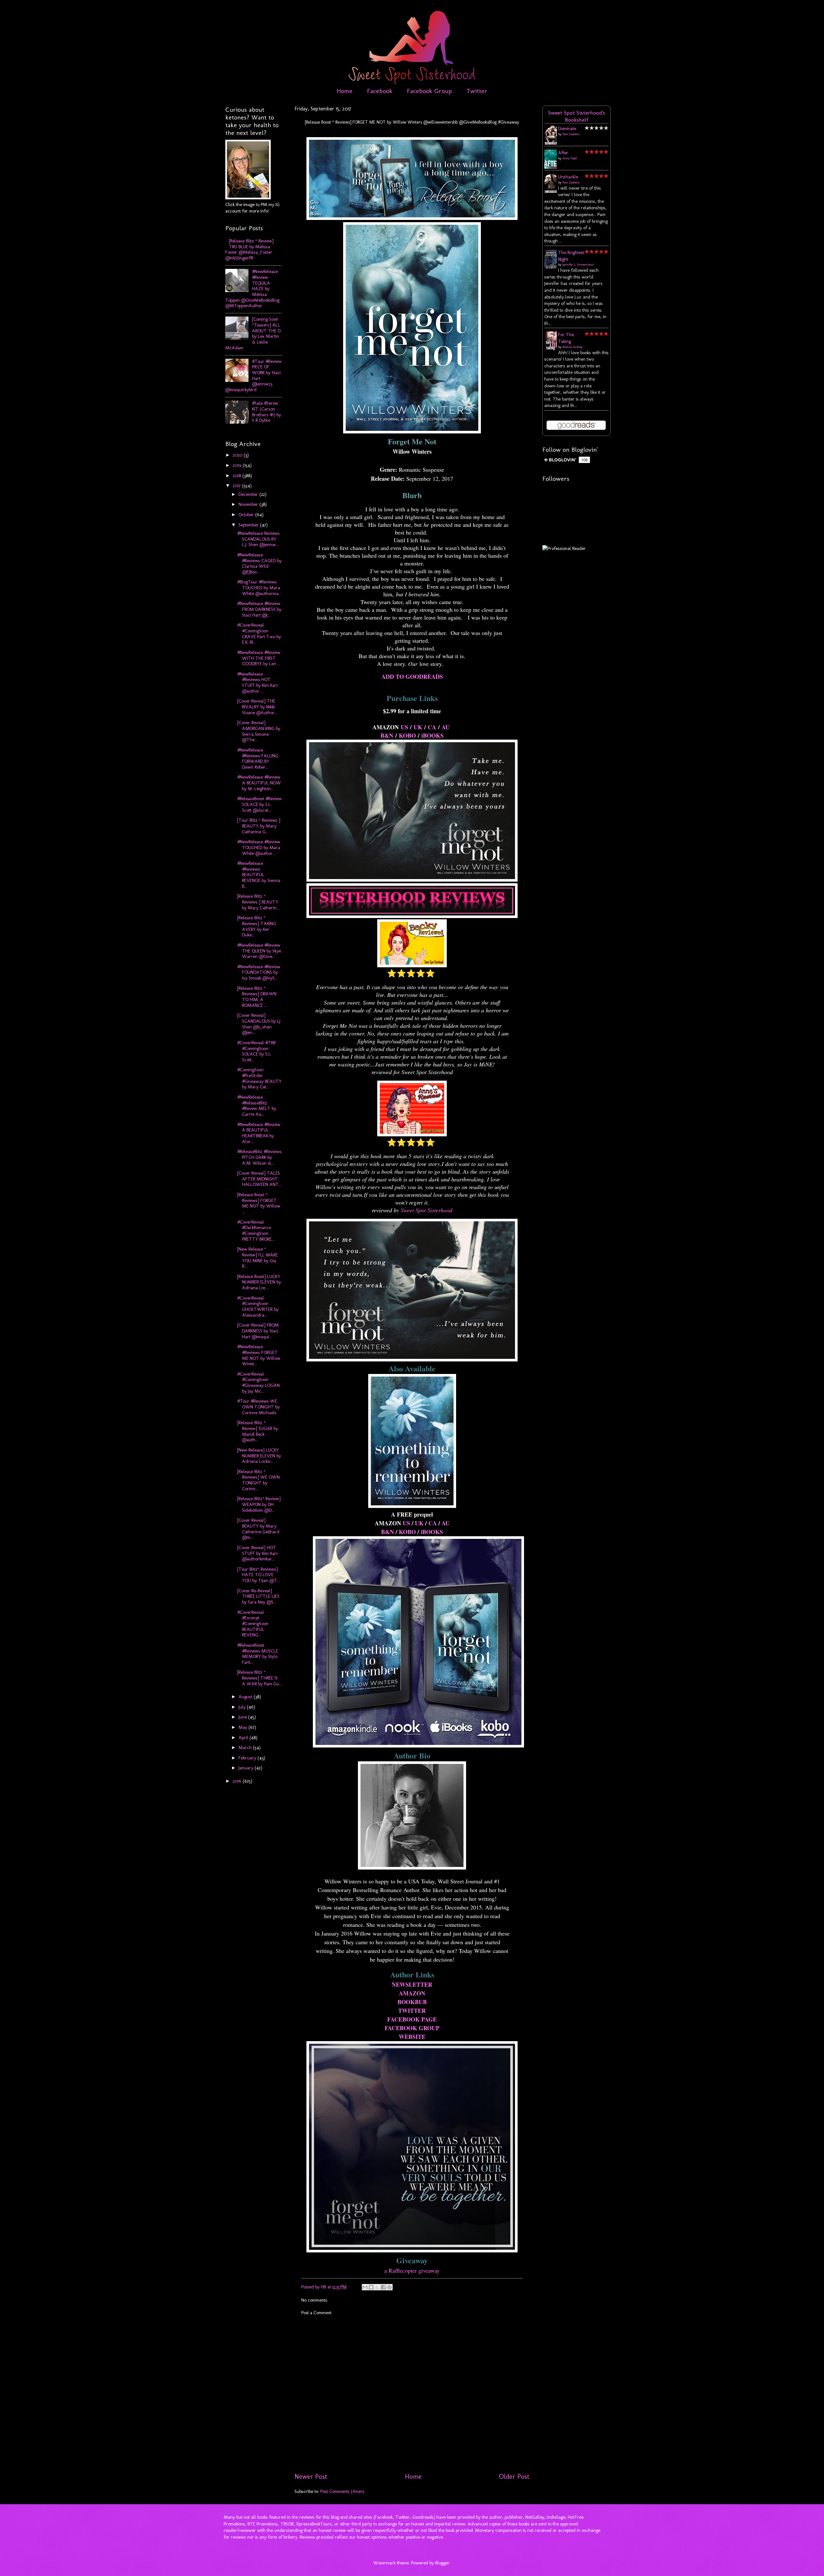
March (246, 1747)
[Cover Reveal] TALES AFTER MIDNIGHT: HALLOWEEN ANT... (259, 1179)
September (249, 525)
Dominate (567, 128)
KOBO (407, 735)
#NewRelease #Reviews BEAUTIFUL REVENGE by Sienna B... (259, 875)
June (243, 1717)
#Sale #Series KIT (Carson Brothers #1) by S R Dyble (267, 412)
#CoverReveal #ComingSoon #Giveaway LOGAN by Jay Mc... (258, 1383)
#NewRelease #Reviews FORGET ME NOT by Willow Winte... (259, 1355)
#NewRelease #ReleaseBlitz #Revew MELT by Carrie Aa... (257, 1106)
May (243, 1727)
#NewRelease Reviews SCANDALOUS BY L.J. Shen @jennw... (258, 539)
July (243, 1707)
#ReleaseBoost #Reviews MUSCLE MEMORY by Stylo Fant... (258, 1654)
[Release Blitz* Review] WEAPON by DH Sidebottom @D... (259, 1504)
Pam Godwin (571, 134)
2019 (238, 465)
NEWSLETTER (412, 1984)
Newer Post (311, 2477)
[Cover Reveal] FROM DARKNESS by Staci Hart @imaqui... (258, 1331)
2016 (238, 1781)
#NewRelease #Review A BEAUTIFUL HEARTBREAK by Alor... (259, 1133)
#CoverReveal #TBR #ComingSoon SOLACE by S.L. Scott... (256, 1051)
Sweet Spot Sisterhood (426, 1210)
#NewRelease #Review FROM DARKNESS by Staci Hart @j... (259, 609)
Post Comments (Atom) (342, 2491)
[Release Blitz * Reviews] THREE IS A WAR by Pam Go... (259, 1678)
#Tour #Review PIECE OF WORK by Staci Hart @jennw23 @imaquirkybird (253, 375)
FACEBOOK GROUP (412, 2028)
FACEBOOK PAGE (412, 2019)
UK (418, 727)
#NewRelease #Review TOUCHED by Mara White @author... (259, 847)
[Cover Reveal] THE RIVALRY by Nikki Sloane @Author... (257, 707)
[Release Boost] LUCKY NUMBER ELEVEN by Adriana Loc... (259, 1282)
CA (432, 727)
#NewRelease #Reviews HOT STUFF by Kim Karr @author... (258, 682)
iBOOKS (432, 735)
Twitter (477, 91)
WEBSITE (412, 2037)
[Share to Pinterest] (389, 2287)
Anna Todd (570, 158)
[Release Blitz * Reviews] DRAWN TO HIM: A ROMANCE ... (257, 997)
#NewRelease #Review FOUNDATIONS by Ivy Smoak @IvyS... (259, 972)
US (404, 727)
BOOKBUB (412, 2002)
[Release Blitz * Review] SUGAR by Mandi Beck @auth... (258, 1431)
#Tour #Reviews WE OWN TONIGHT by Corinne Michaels (258, 1407)
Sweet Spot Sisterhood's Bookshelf (577, 116)
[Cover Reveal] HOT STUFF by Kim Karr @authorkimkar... (258, 1553)
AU (446, 727)
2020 (238, 455)
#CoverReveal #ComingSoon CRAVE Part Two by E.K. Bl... (259, 634)
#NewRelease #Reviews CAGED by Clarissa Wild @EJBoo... (259, 563)
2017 (237, 486)
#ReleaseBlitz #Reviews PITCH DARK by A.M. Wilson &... (259, 1157)
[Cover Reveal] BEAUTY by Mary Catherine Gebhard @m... (258, 1529)
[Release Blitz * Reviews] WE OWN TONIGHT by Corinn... (258, 1480)
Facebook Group (429, 91)
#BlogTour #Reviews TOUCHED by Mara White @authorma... (259, 587)
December (249, 494)
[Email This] (365, 2287)
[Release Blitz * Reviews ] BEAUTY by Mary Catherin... (258, 902)
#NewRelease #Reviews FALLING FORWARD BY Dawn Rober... (258, 758)
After (563, 153)
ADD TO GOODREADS (412, 677)
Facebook (380, 91)
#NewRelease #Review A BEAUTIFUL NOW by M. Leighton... (259, 783)
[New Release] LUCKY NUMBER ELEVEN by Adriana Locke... (259, 1456)
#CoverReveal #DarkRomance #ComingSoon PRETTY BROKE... (256, 1231)
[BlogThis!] (371, 2287)
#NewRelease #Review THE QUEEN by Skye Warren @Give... (259, 951)
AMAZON (412, 1993)
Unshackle (568, 177)
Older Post (514, 2477)
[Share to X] (377, 2287)
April (244, 1738)
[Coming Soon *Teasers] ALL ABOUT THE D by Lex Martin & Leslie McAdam (253, 333)
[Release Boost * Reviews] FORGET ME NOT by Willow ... (259, 1203)
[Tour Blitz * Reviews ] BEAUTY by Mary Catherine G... (259, 826)
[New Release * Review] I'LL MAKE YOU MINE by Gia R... (257, 1258)
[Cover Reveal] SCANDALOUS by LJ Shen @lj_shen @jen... (259, 1024)
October (247, 515)
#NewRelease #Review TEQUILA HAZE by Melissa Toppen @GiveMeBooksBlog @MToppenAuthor (252, 289)
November (249, 504)
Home (345, 91)
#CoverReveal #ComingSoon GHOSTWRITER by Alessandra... (258, 1307)
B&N (387, 735)
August (246, 1697)
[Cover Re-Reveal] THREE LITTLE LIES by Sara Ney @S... (258, 1596)
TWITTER (412, 2011)
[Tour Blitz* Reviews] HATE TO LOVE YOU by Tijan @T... (259, 1575)
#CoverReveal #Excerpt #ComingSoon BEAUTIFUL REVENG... (253, 1624)
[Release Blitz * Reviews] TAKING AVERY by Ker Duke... (257, 926)
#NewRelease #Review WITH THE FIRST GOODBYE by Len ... (259, 658)
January (247, 1768)
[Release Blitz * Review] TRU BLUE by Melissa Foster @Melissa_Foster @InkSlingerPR (249, 249)
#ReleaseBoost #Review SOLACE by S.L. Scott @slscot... (259, 804)
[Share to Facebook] (383, 2287)
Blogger (442, 2563)
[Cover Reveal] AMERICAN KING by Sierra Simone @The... (259, 731)
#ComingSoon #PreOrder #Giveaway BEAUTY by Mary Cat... (259, 1078)
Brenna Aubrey (572, 347)
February (248, 1758)
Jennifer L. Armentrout (578, 265)
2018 (238, 476)
